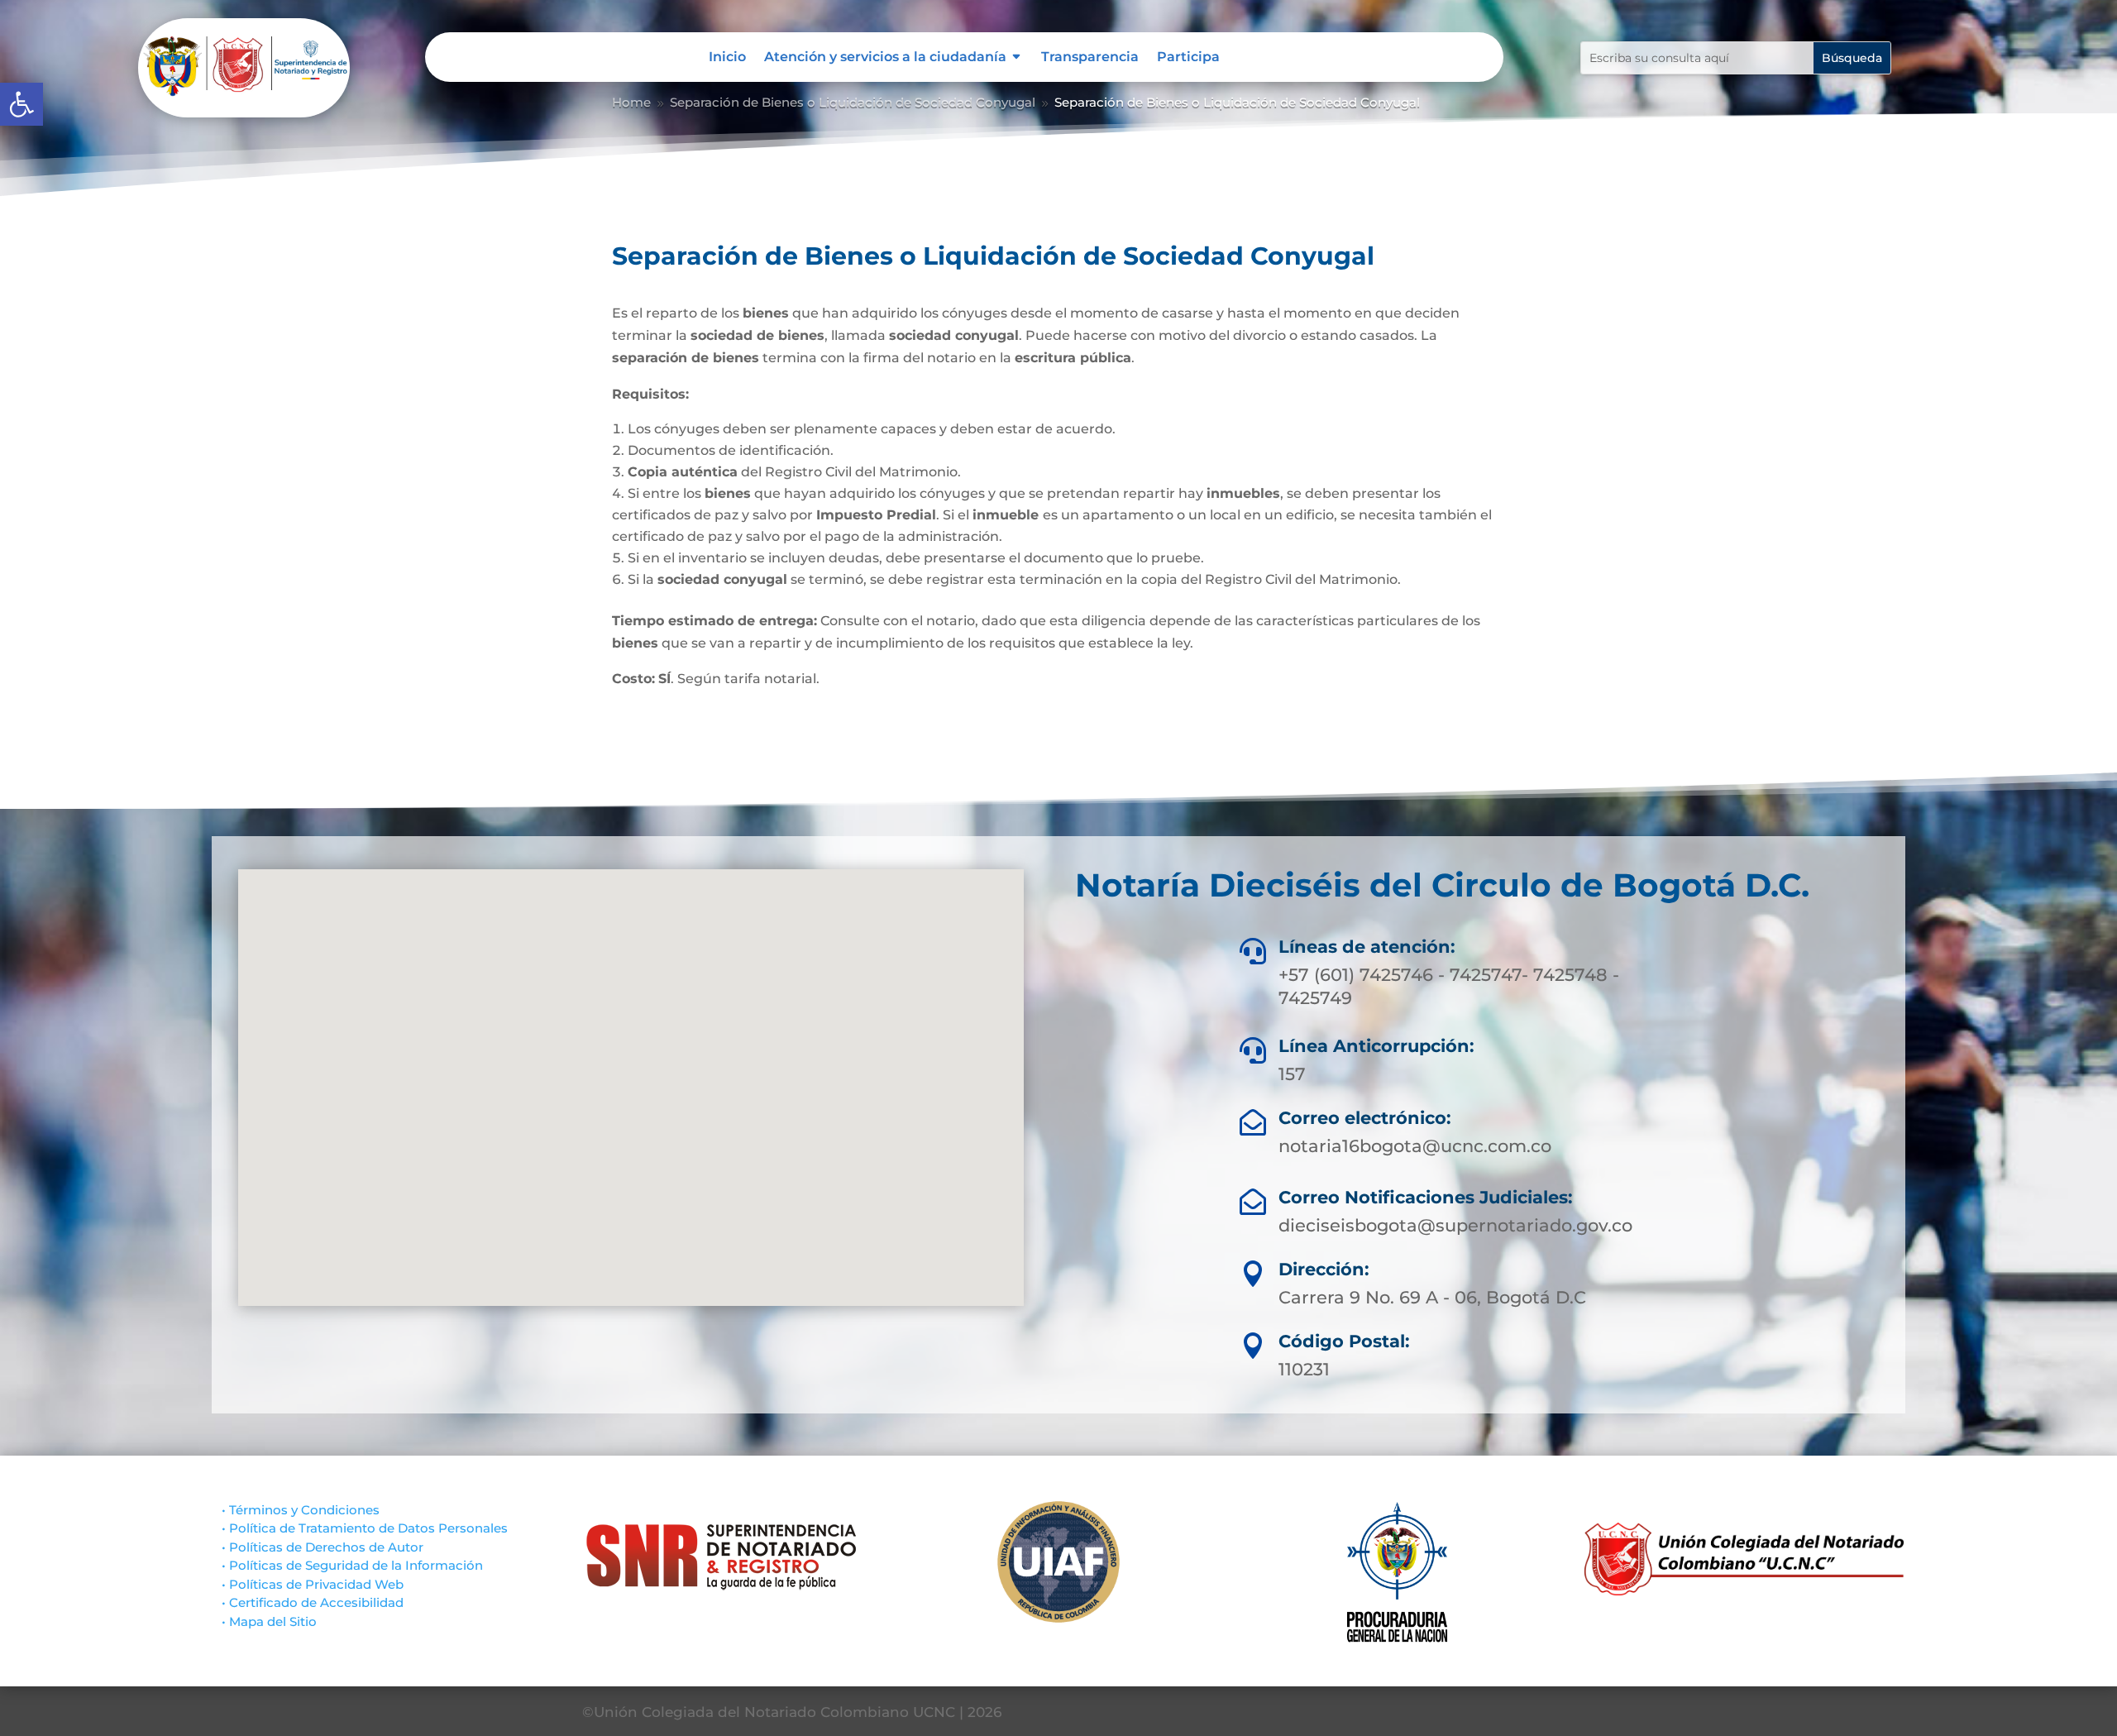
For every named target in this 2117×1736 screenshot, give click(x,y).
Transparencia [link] (1090, 58)
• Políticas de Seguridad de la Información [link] (352, 1565)
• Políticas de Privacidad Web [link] (313, 1584)
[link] (22, 104)
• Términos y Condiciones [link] (301, 1510)
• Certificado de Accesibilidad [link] (313, 1602)
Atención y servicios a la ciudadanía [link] (885, 58)
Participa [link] (1188, 58)
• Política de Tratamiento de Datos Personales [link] (365, 1528)
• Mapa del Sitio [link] (269, 1621)
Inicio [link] (727, 58)
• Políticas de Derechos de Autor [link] (323, 1547)
